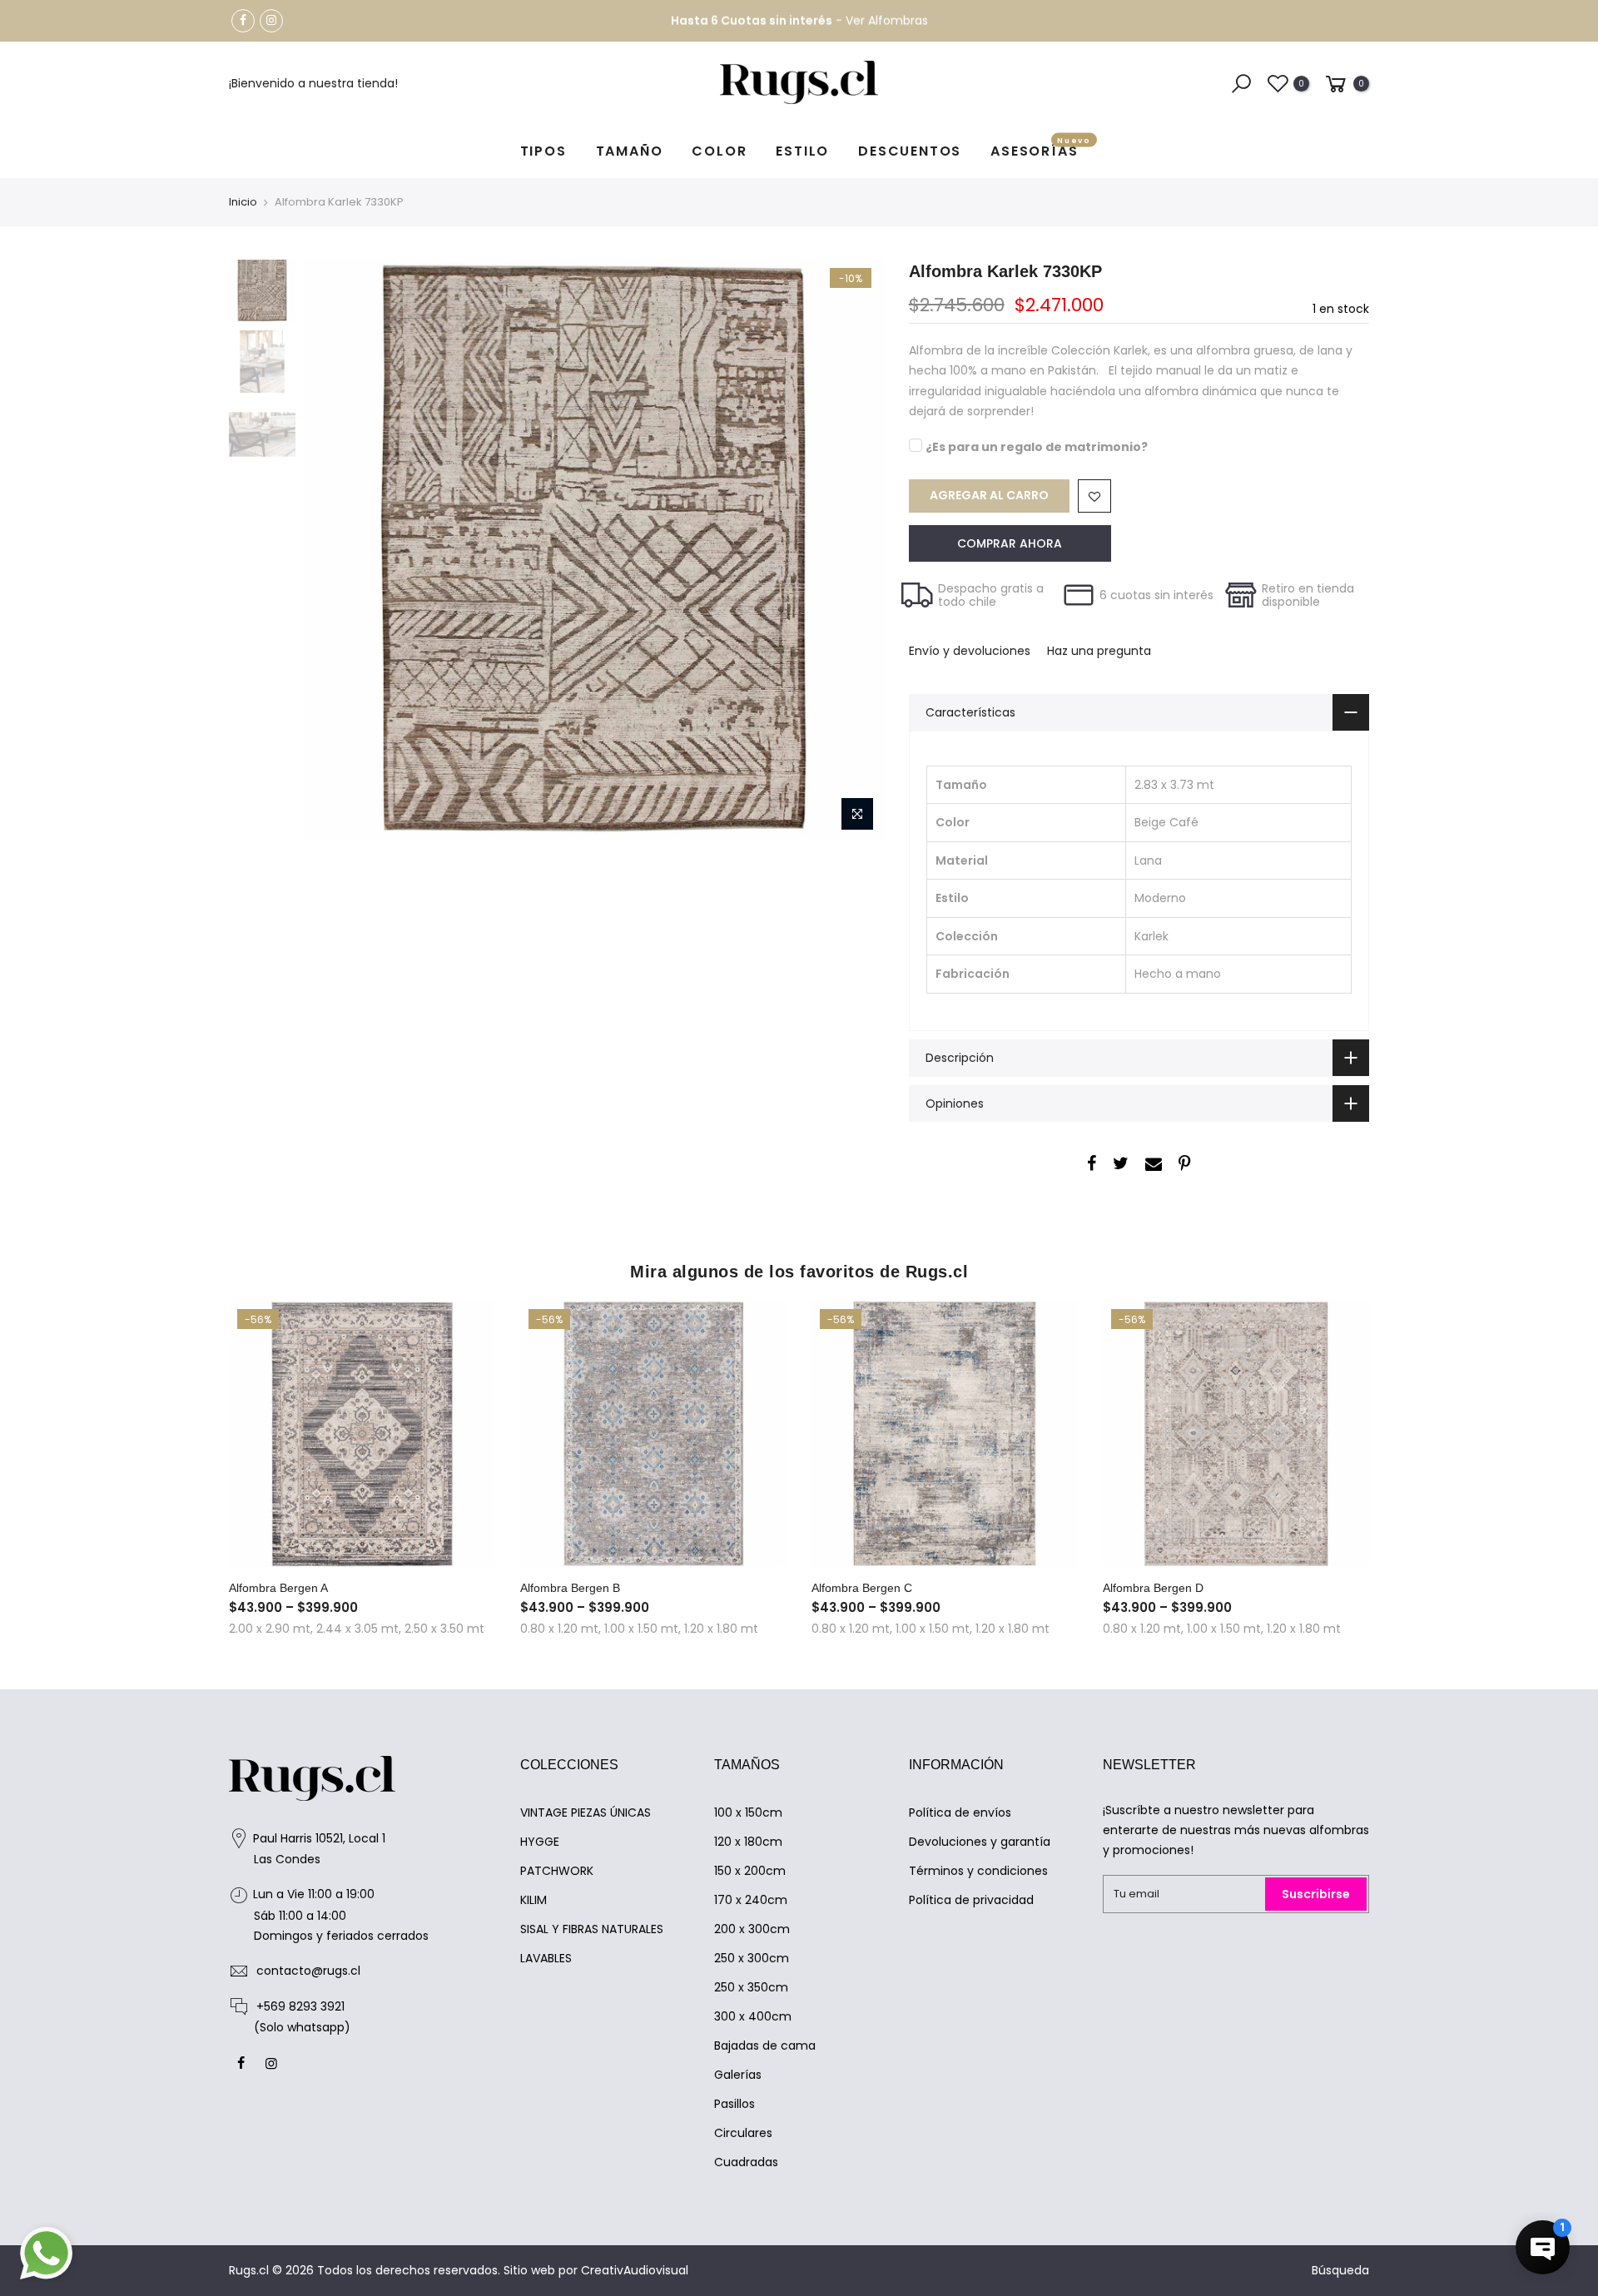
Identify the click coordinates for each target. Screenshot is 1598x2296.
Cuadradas (746, 2162)
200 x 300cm (752, 1929)
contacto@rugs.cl (308, 1971)
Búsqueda (1340, 2270)
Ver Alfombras (887, 21)
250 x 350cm (751, 1987)
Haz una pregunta (1099, 651)
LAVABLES (546, 1958)
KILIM (533, 1900)
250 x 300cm (752, 1958)
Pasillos (734, 2104)
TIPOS (543, 151)
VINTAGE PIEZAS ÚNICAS (586, 1813)
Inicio (243, 202)
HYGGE (540, 1842)
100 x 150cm (748, 1813)
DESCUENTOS (910, 151)
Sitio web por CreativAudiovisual (596, 2270)
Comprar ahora (1010, 543)
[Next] (855, 550)
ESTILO (802, 151)
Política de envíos (960, 1813)
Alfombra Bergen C (862, 1588)
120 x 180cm (748, 1842)
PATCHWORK (557, 1871)
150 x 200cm (750, 1871)
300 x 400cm (753, 2016)
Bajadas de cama (765, 2046)
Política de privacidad (971, 1900)
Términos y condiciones (978, 1871)
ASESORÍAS (1041, 149)
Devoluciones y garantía (980, 1842)
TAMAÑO (630, 151)
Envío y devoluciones (970, 651)
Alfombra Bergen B (570, 1588)
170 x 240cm (751, 1900)
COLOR (719, 151)
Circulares (743, 2133)
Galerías (738, 2075)
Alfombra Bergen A (278, 1588)
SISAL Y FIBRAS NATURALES (592, 1929)
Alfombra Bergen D (1153, 1588)
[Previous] (333, 550)
